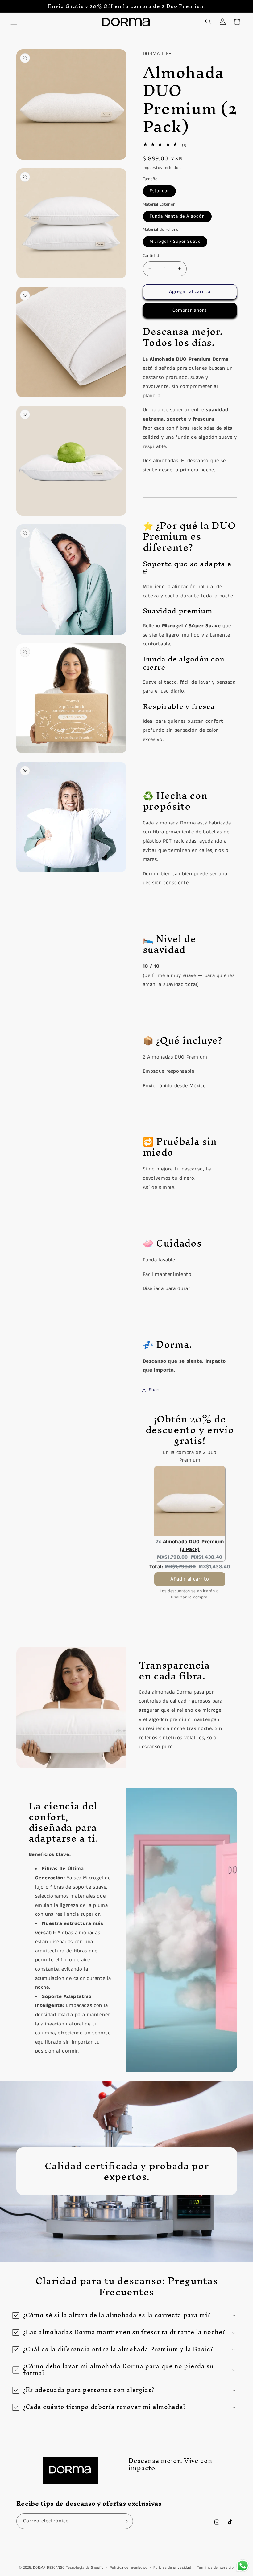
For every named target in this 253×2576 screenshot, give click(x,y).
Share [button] (155, 1390)
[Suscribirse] (125, 2521)
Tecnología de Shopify (85, 2568)
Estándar (159, 191)
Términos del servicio (215, 2568)
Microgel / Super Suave (175, 242)
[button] (14, 22)
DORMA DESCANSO (49, 2568)
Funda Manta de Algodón (177, 216)
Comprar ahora (190, 311)
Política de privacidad (172, 2568)
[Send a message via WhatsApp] (243, 2566)
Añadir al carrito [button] (190, 1579)
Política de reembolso (129, 2568)
